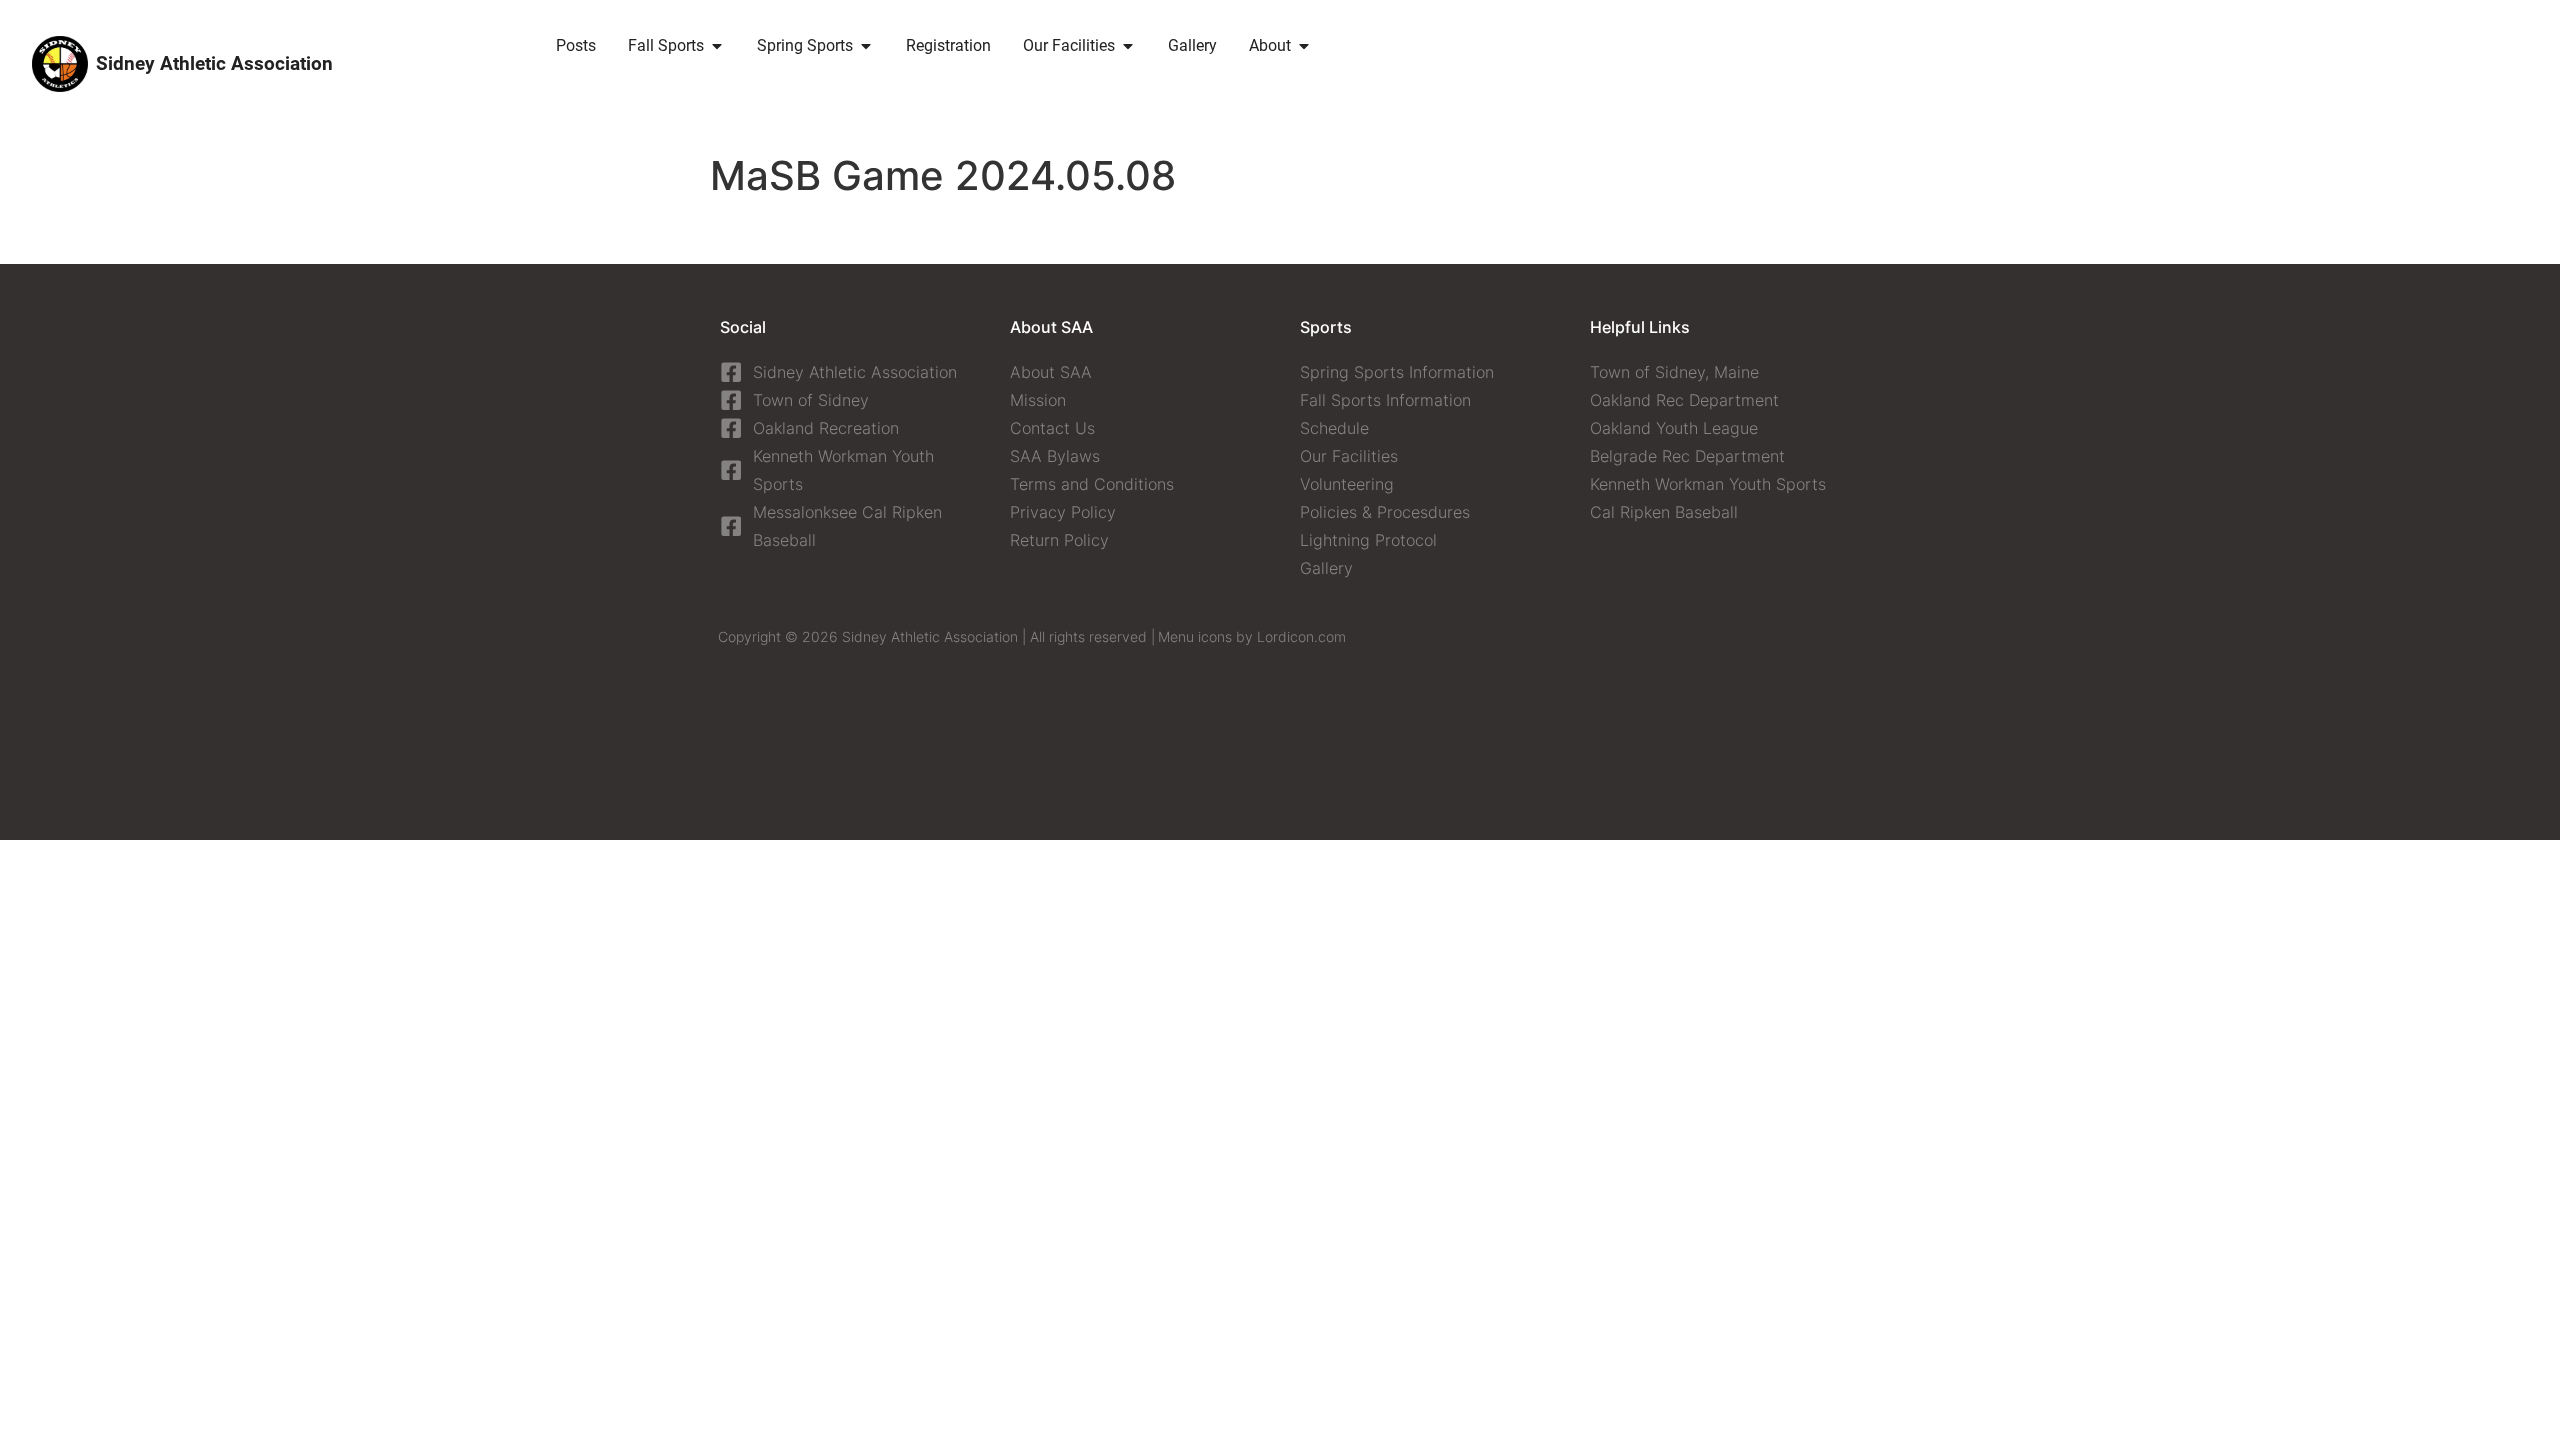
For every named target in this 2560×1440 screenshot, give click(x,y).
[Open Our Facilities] (1128, 46)
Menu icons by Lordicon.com (1252, 636)
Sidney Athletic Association (214, 63)
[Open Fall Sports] (717, 46)
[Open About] (1304, 46)
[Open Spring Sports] (866, 46)
